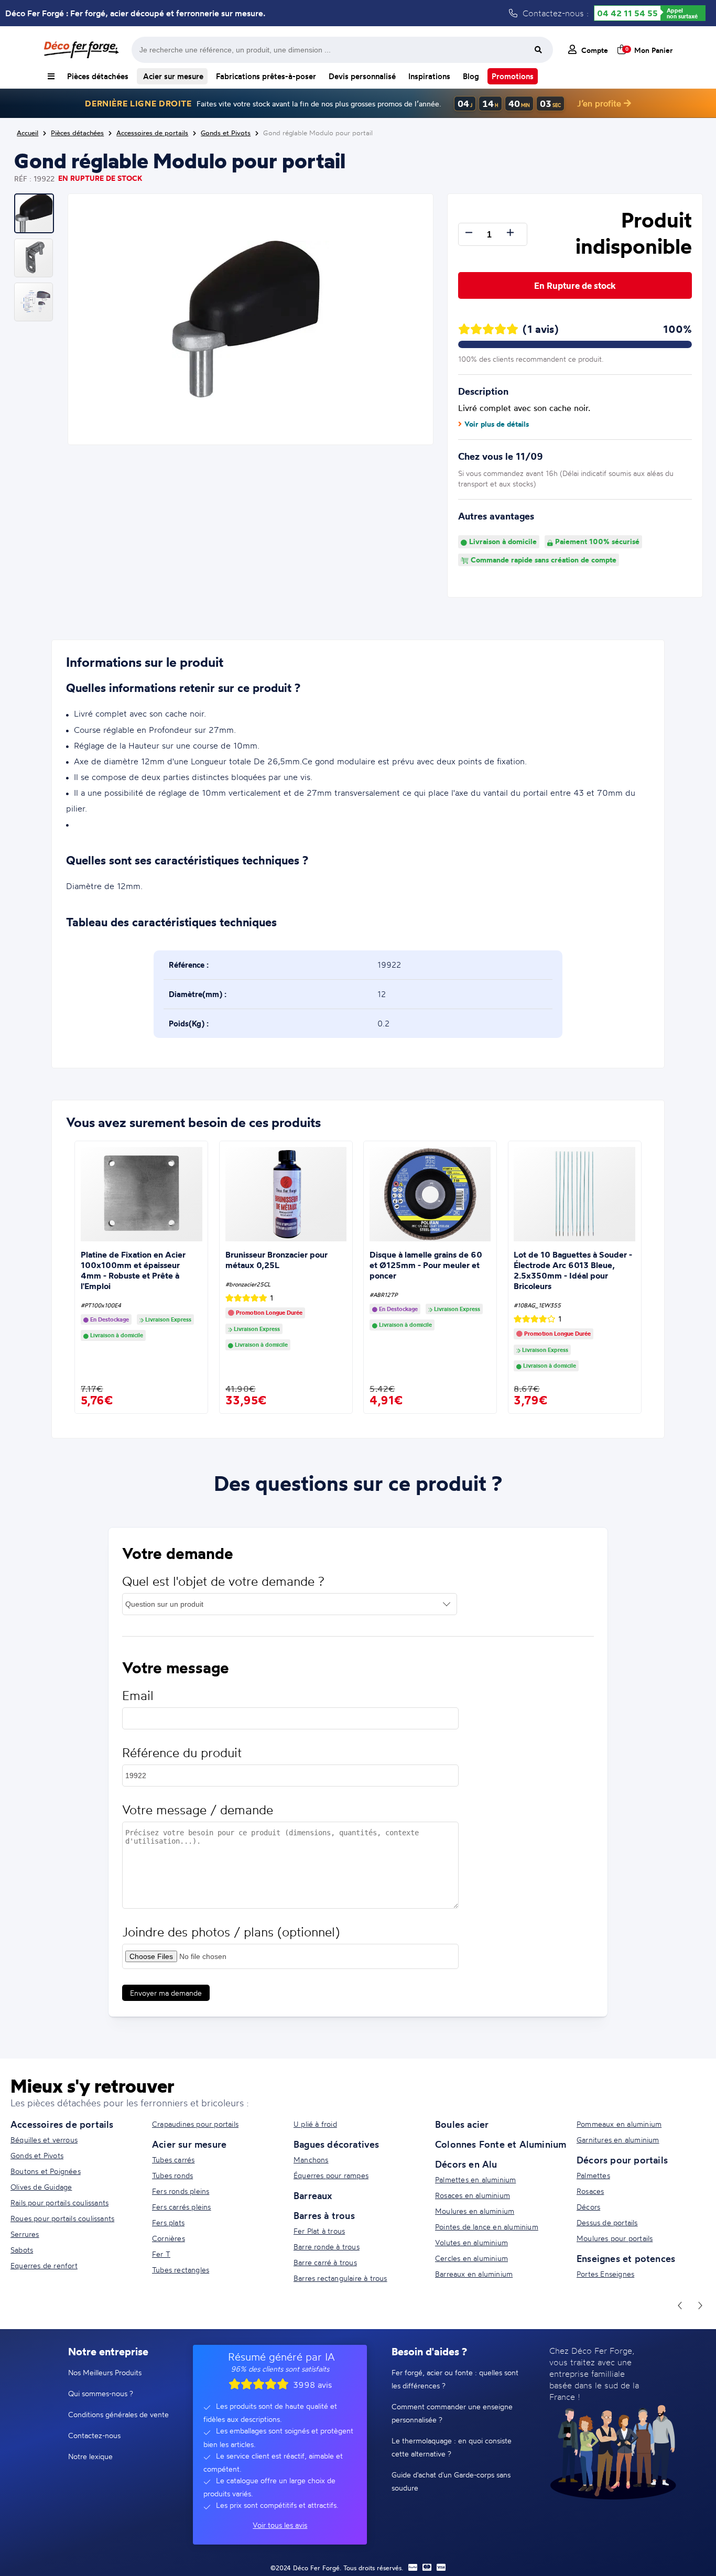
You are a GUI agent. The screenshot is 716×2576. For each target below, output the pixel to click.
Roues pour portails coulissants (62, 2218)
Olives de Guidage (41, 2187)
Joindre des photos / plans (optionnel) (231, 1932)
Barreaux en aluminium (474, 2274)
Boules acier (462, 2124)
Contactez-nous (94, 2435)
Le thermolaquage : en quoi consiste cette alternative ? (452, 2447)
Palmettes (593, 2175)
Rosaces (590, 2191)
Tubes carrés (173, 2160)
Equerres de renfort (44, 2265)
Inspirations (429, 76)
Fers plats (168, 2222)
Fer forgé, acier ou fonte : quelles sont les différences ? (455, 2379)
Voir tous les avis (280, 2525)
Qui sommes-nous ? (101, 2393)
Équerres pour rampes (331, 2175)
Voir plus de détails (497, 424)
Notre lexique (90, 2456)
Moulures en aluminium (475, 2211)
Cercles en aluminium (471, 2258)
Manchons (311, 2160)
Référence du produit (182, 1753)
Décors (588, 2207)
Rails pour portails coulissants (59, 2202)
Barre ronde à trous (327, 2247)
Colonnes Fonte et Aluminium (501, 2144)
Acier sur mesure (172, 76)
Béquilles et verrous (44, 2140)
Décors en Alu (466, 2164)
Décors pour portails (622, 2160)
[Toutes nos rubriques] (51, 76)
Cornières (169, 2238)
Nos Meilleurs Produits (105, 2372)
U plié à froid (315, 2124)
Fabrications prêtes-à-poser (266, 76)
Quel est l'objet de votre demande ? (223, 1581)
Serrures (25, 2234)
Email (138, 1696)
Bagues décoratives (337, 2144)
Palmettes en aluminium (475, 2179)
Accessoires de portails (62, 2124)
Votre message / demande (198, 1810)
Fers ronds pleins (181, 2191)
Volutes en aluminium (471, 2242)
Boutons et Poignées (46, 2171)
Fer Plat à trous (319, 2231)
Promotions (513, 76)
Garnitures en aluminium (618, 2140)
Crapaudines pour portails (195, 2124)
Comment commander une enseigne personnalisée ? (452, 2413)
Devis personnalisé (362, 76)
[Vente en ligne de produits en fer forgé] (81, 50)
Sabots (22, 2250)
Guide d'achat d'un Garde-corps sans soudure (451, 2481)
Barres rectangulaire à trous (340, 2278)
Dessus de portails (607, 2222)
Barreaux (313, 2195)
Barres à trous (324, 2215)
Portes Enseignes (605, 2274)
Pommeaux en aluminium (619, 2124)
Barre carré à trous (325, 2262)
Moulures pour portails (615, 2238)
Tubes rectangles (181, 2270)
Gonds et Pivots (37, 2155)
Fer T (161, 2254)
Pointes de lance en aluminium (487, 2227)
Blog (471, 76)
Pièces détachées (98, 76)
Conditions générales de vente (118, 2414)
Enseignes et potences (626, 2258)
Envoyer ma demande (166, 1993)
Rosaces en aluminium (473, 2195)
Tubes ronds (172, 2175)
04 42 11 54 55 (627, 13)
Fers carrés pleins (182, 2207)
